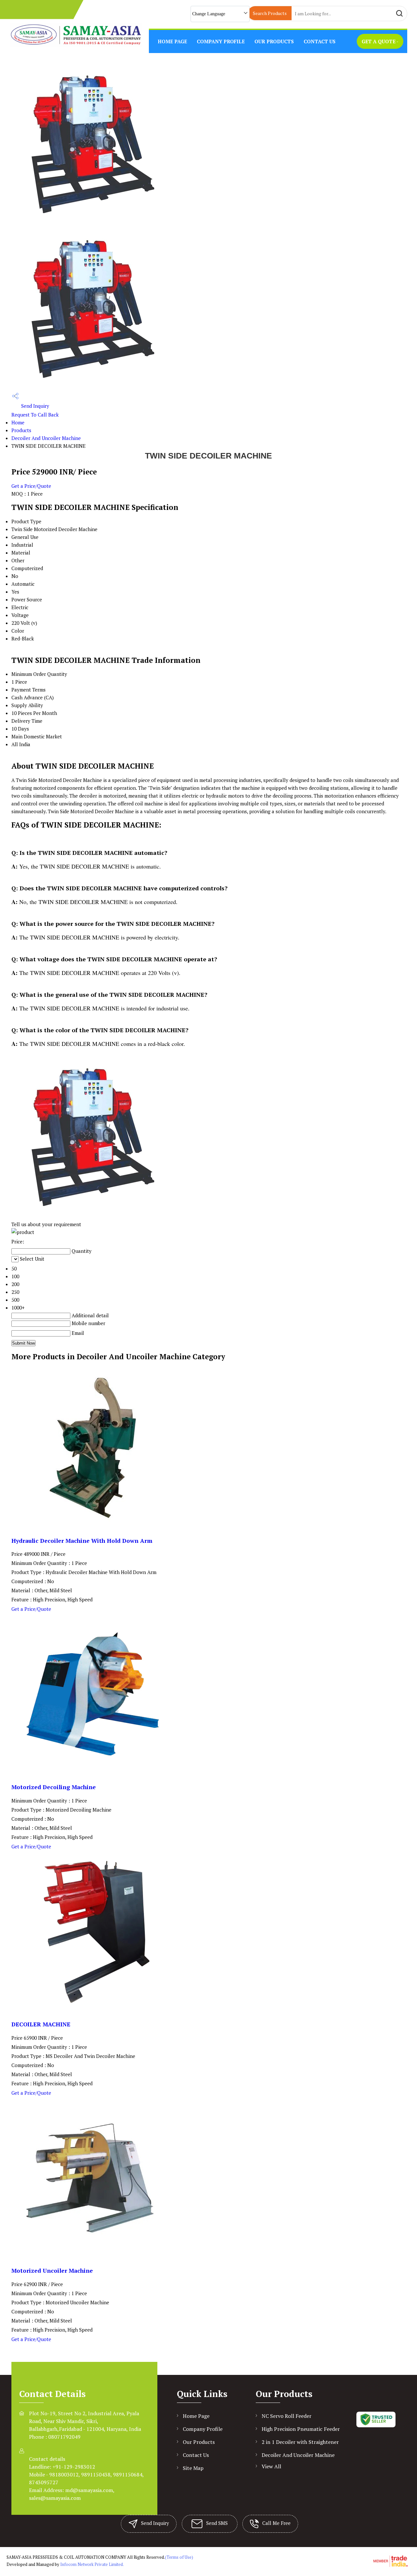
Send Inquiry (35, 406)
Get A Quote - (380, 41)
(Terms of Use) (179, 2557)
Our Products (274, 41)
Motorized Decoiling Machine (54, 1787)
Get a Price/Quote (31, 486)
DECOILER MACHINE (41, 2024)
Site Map (193, 2468)
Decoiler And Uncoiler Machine (46, 438)
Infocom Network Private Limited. (92, 2564)
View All (271, 2466)
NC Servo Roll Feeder (287, 2416)
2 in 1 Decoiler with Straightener (300, 2442)
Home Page (172, 41)
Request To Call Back (35, 415)
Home (18, 422)
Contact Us (320, 41)
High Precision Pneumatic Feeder (301, 2429)
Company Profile (221, 41)
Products (21, 430)
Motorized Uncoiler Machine (52, 2271)
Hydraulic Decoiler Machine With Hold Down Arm (82, 1541)
